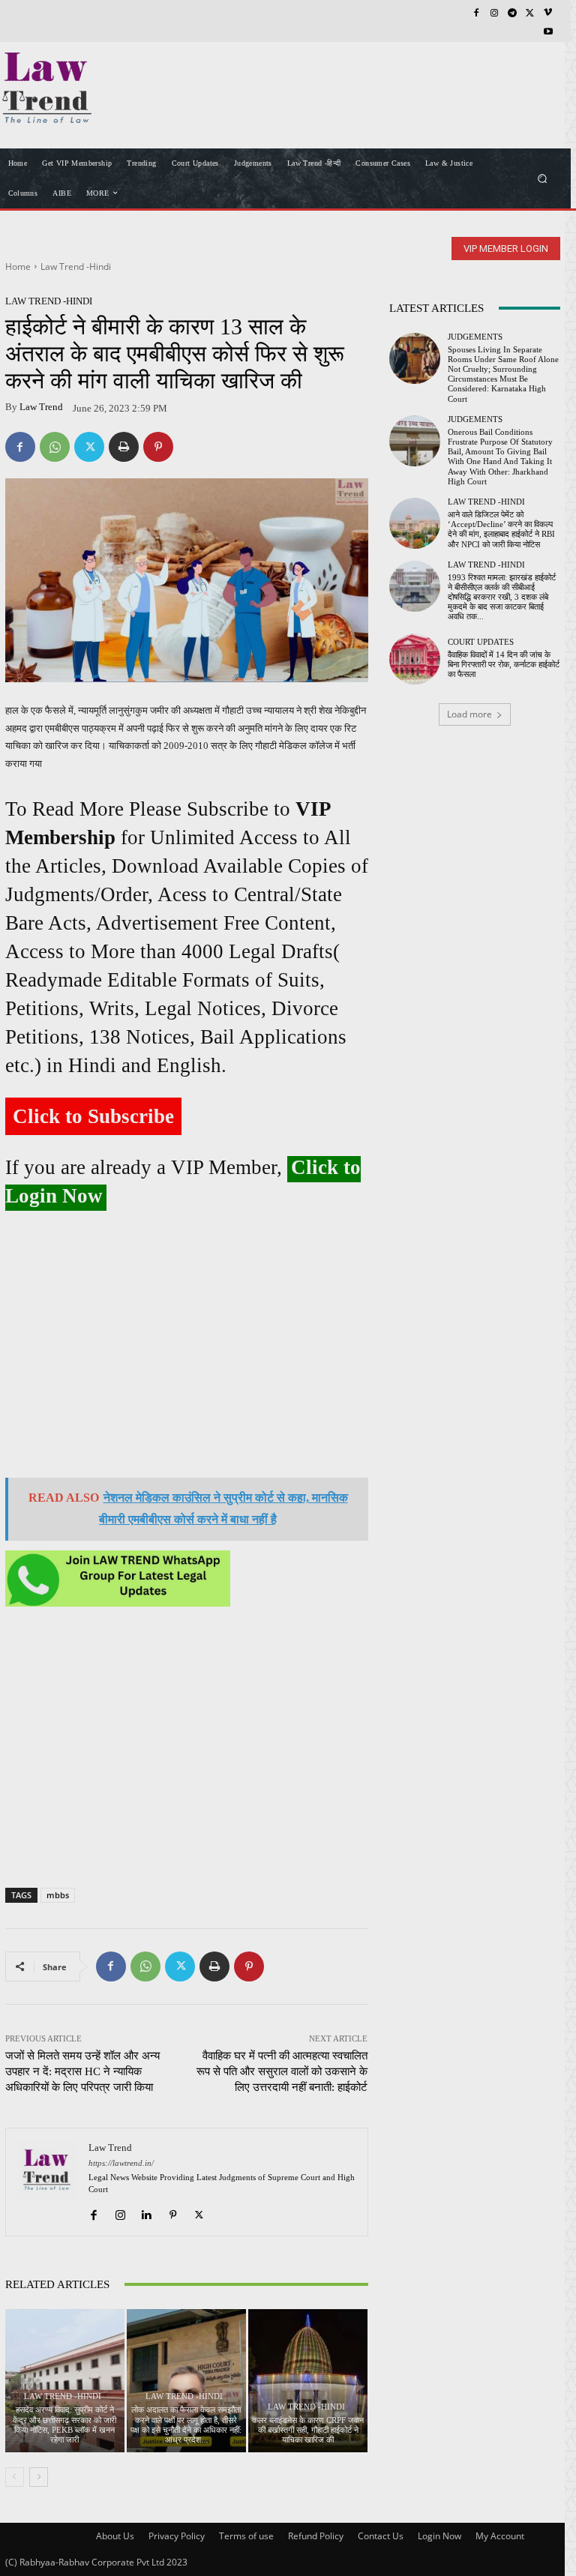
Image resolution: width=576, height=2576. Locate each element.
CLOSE (541, 94)
